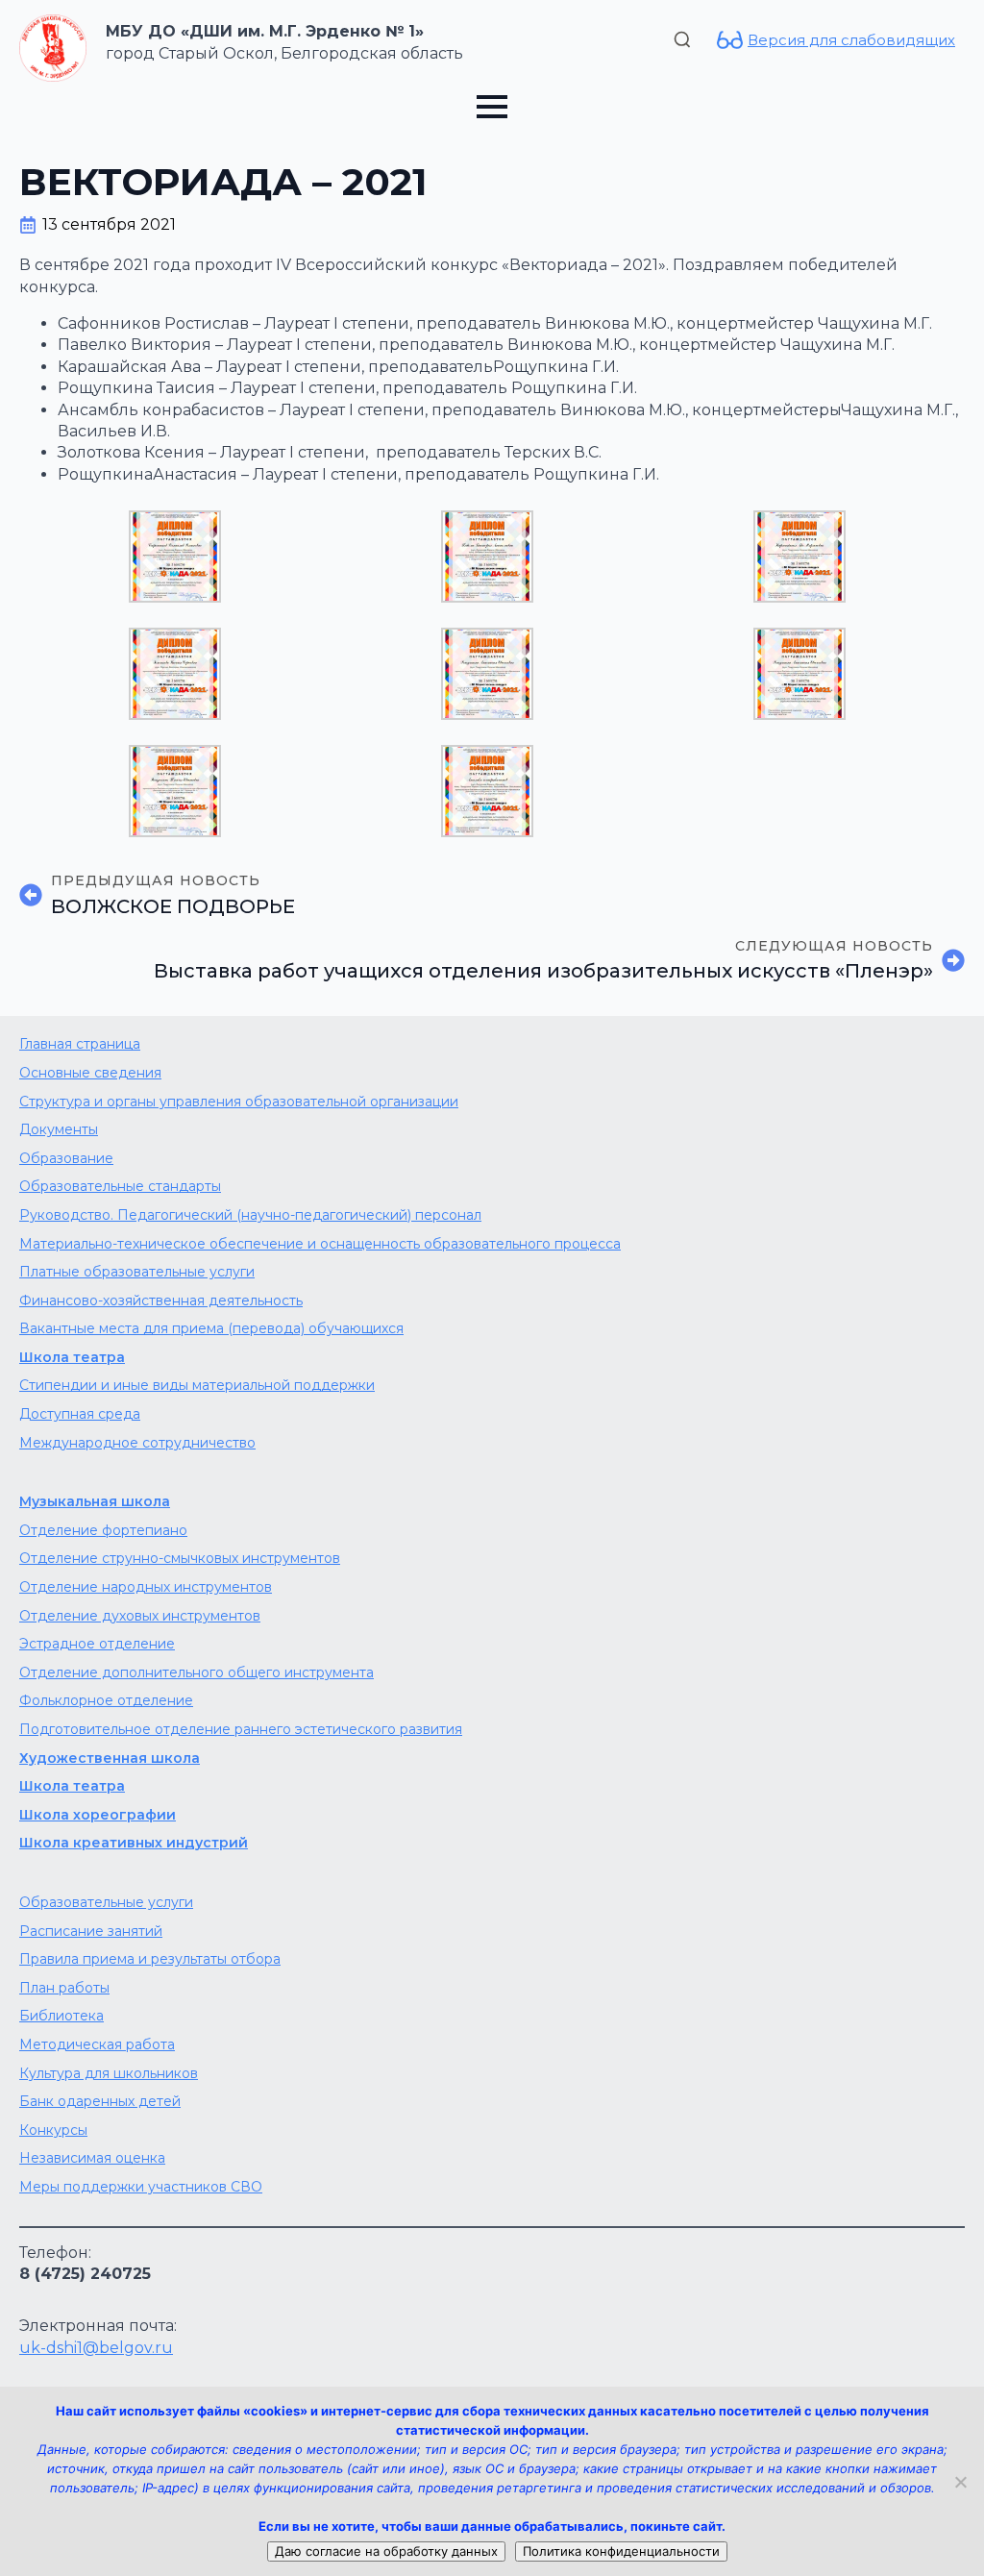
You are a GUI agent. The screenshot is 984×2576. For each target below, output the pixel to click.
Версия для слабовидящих (851, 40)
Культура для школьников (109, 2073)
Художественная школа (110, 1758)
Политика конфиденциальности (621, 2551)
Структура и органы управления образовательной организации (239, 1102)
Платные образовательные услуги (137, 1272)
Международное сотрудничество (137, 1443)
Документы (59, 1129)
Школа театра (72, 1357)
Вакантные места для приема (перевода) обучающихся (211, 1328)
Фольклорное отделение (106, 1700)
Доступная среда (80, 1414)
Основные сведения (90, 1073)
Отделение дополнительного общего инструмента (197, 1672)
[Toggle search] (682, 39)
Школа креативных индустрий (134, 1843)
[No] (960, 2482)
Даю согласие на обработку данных (386, 2551)
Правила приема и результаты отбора (150, 1959)
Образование (66, 1158)
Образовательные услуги (106, 1902)
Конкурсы (53, 2130)
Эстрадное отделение (97, 1644)
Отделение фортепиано (103, 1530)
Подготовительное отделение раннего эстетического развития (241, 1729)
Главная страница (80, 1044)
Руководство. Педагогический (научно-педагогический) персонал (250, 1215)
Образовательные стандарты (120, 1186)
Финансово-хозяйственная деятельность (161, 1300)
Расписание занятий (91, 1931)
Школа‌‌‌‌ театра (72, 1786)
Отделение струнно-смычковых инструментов (180, 1558)
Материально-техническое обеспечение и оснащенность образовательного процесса (320, 1244)
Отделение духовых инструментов (140, 1616)
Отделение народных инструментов (146, 1587)
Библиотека (61, 2016)
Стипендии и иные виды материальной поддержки (197, 1385)
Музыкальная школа (95, 1501)
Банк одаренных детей (100, 2101)
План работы (64, 1988)
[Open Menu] (492, 107)
